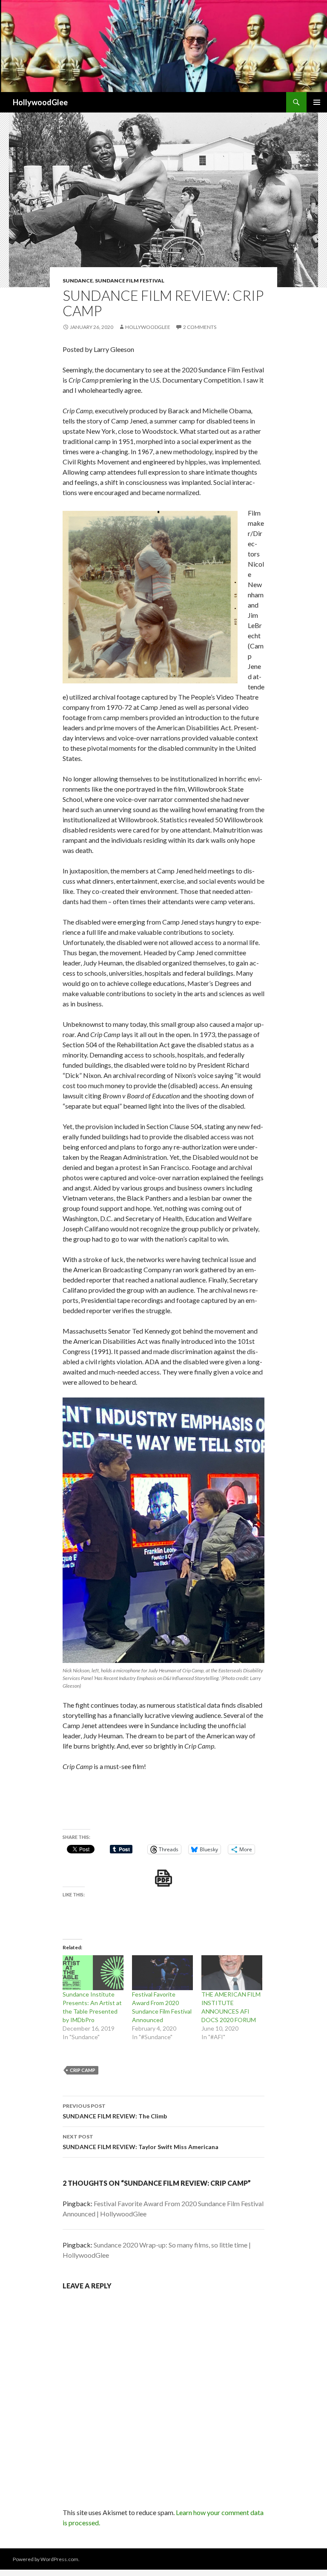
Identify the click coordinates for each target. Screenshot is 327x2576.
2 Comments (200, 327)
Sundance (78, 281)
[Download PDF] (163, 1878)
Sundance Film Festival (130, 281)
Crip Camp (83, 2070)
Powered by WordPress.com (46, 2559)
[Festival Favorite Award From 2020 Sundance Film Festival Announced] (162, 1973)
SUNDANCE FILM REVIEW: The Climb (115, 2111)
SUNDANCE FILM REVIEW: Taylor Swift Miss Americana (141, 2142)
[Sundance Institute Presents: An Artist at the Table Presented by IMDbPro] (93, 1973)
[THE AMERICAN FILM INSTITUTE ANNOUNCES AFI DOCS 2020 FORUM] (232, 1973)
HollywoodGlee (40, 102)
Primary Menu (317, 102)
